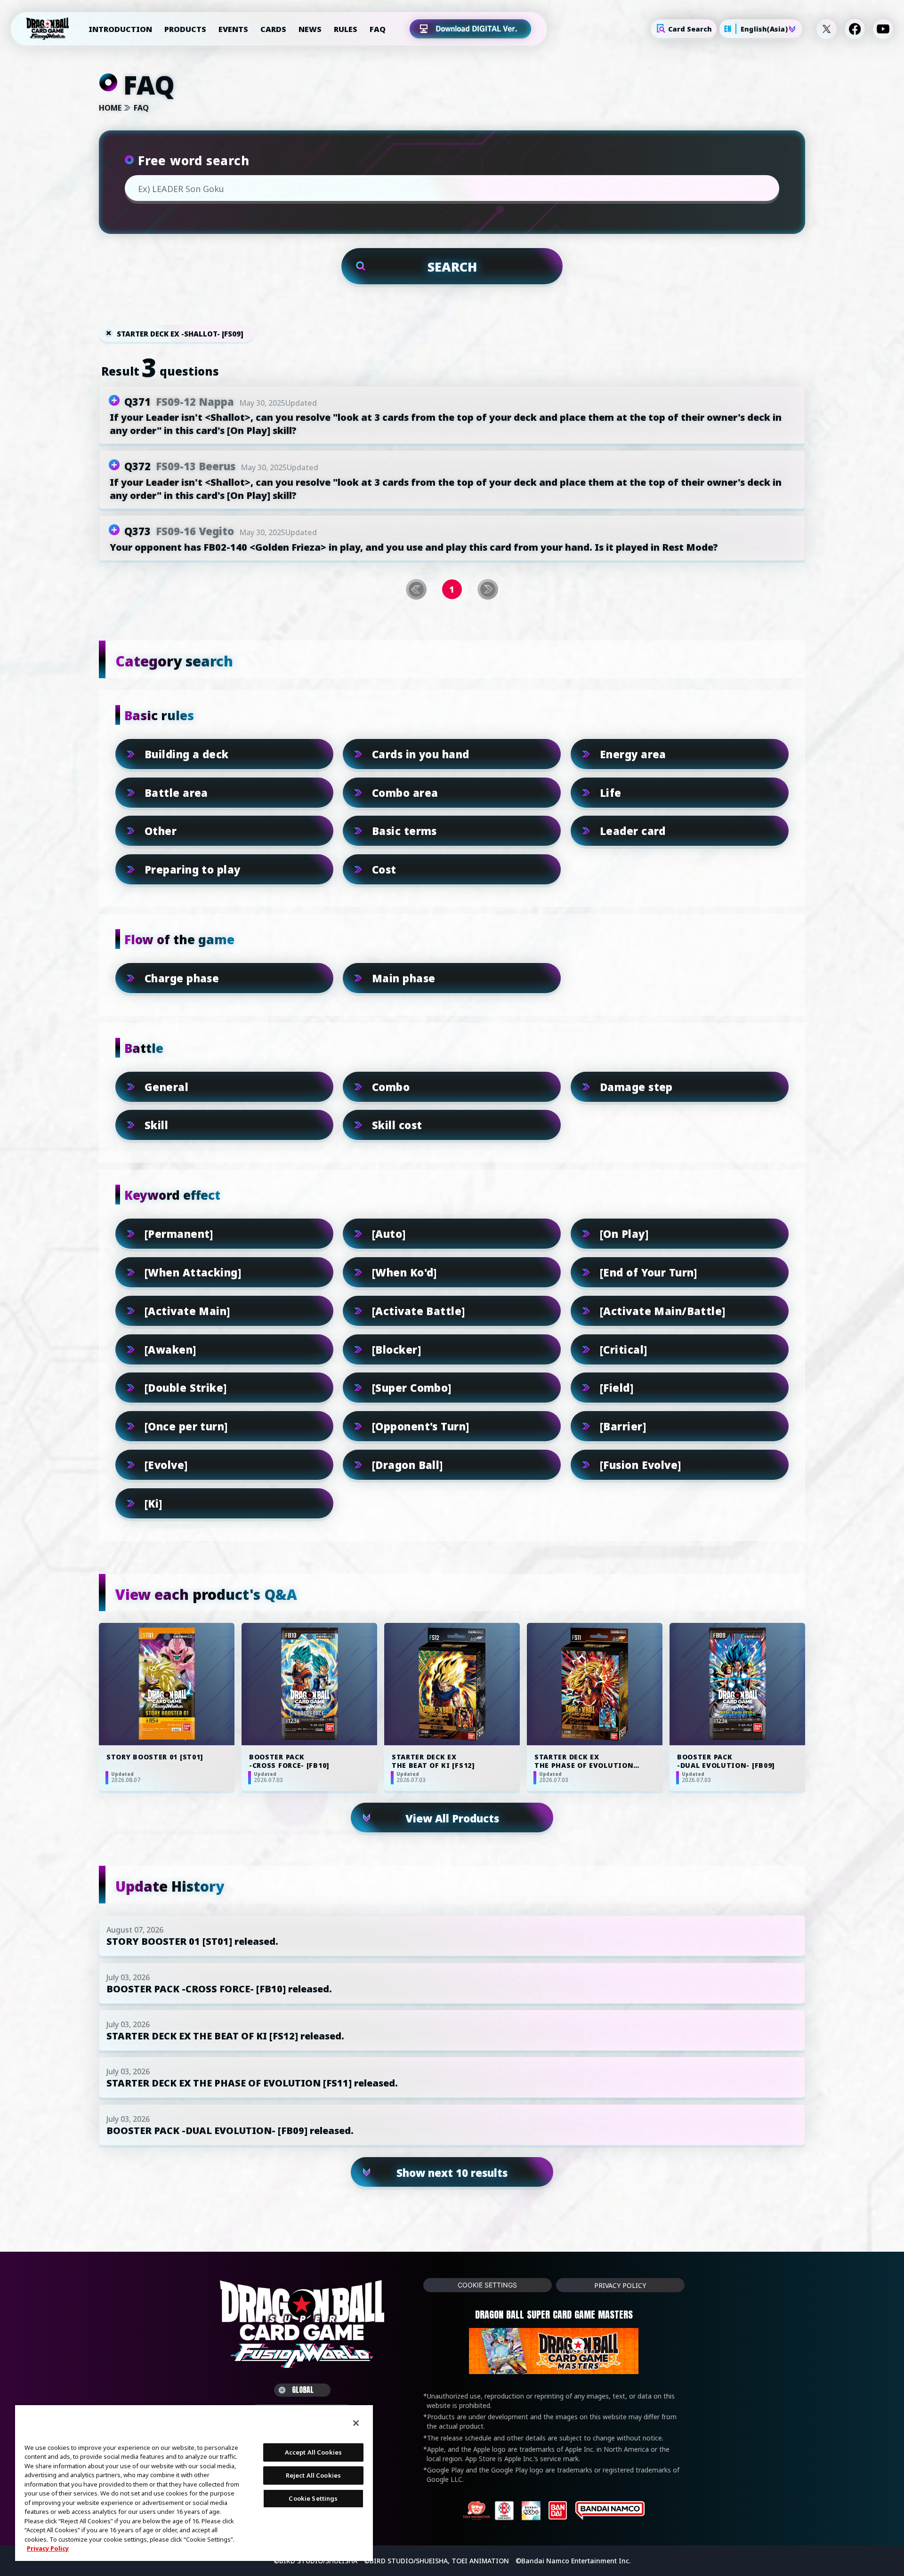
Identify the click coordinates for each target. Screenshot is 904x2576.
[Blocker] (396, 1349)
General (166, 1087)
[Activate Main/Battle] (663, 1311)
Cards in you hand (420, 754)
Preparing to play (192, 869)
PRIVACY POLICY (620, 2285)
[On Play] (624, 1234)
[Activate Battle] (418, 1311)
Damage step (636, 1087)
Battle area (176, 793)
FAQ (378, 29)
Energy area (633, 754)
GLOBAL (303, 2390)
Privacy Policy (48, 2548)
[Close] (356, 2423)
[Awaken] (170, 1349)
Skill (156, 1125)
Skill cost (397, 1125)
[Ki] (153, 1503)
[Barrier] (623, 1426)
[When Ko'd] (404, 1272)
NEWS (310, 29)
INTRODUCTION (120, 29)
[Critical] (623, 1349)
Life (611, 793)
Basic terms (404, 831)
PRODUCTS (185, 29)
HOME (110, 108)
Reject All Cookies (313, 2475)
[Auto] (389, 1234)
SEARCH (452, 267)
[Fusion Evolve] (641, 1465)
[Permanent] (179, 1234)
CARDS (273, 29)
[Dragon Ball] (408, 1465)
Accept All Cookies (313, 2452)
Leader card (633, 831)
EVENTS (233, 29)
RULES (346, 29)
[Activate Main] (187, 1311)
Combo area (405, 793)
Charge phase (182, 978)
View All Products (452, 1818)
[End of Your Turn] (649, 1272)
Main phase (404, 978)
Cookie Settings (487, 2285)
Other (161, 831)
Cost (384, 869)
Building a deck (187, 754)
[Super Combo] (412, 1388)
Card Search (690, 29)
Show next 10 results (452, 2173)
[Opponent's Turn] (420, 1426)
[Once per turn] (186, 1426)
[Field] (617, 1388)
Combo (391, 1087)
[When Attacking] (193, 1272)
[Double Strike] (186, 1388)
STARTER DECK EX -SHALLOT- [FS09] (180, 334)
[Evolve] (166, 1465)
